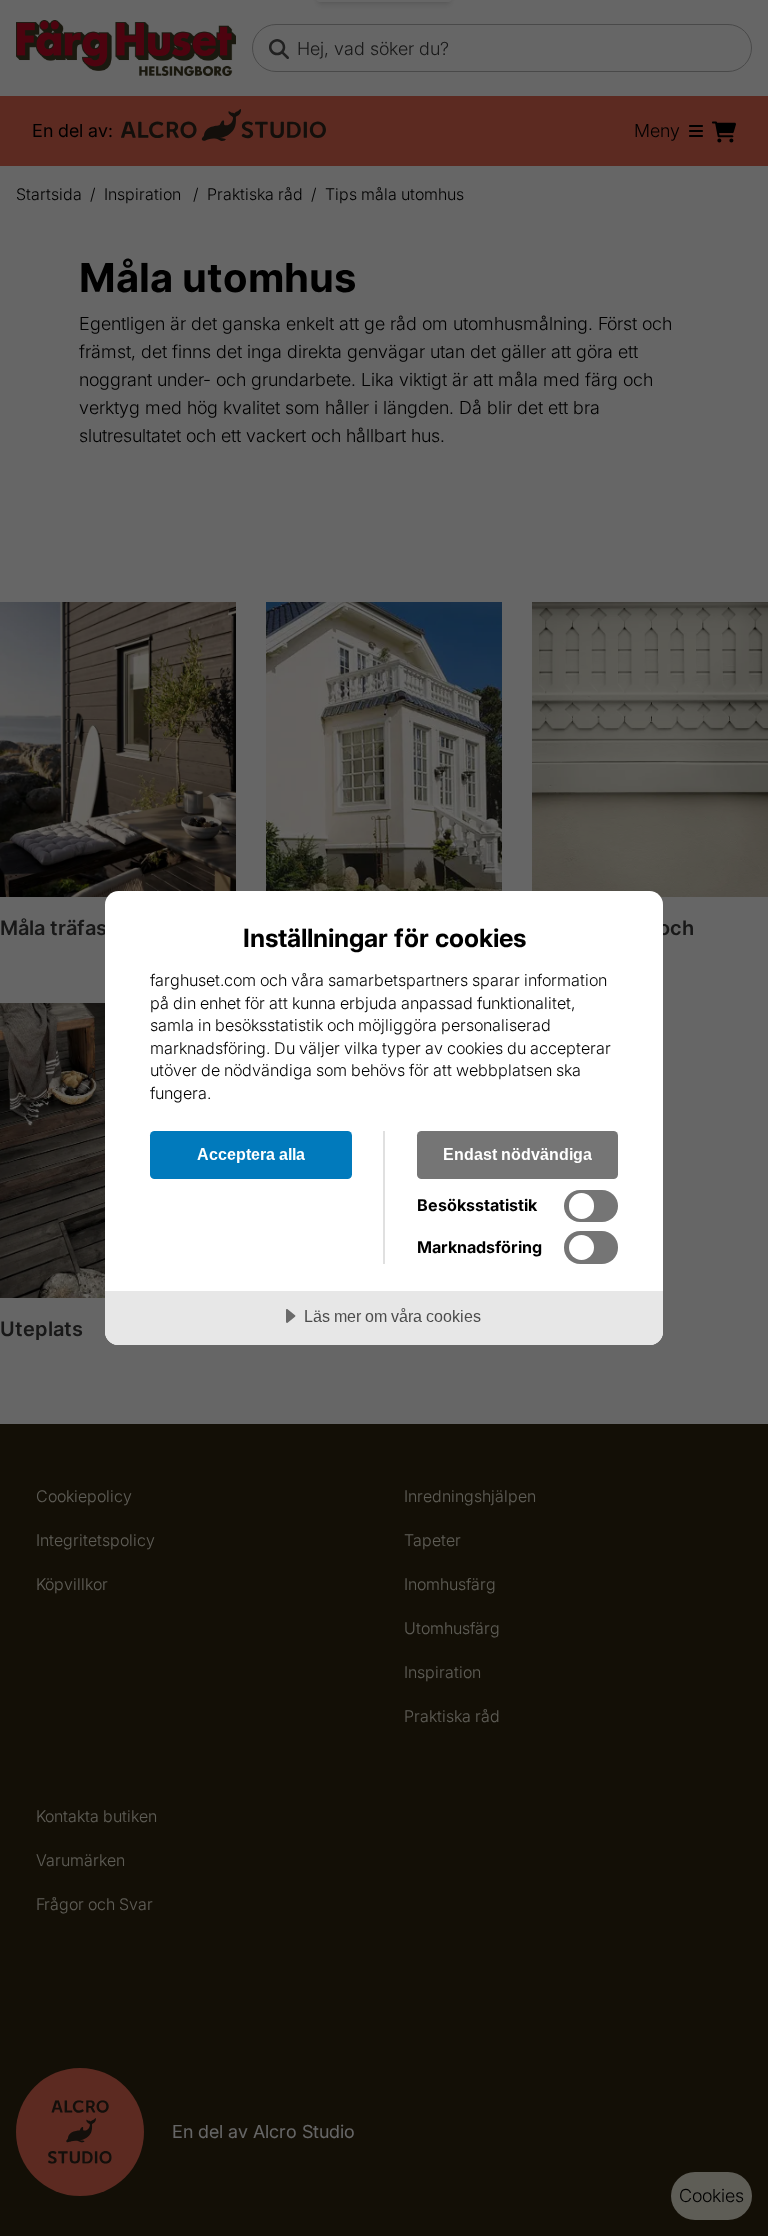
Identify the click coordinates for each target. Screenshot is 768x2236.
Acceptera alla (251, 1154)
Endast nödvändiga (517, 1154)
